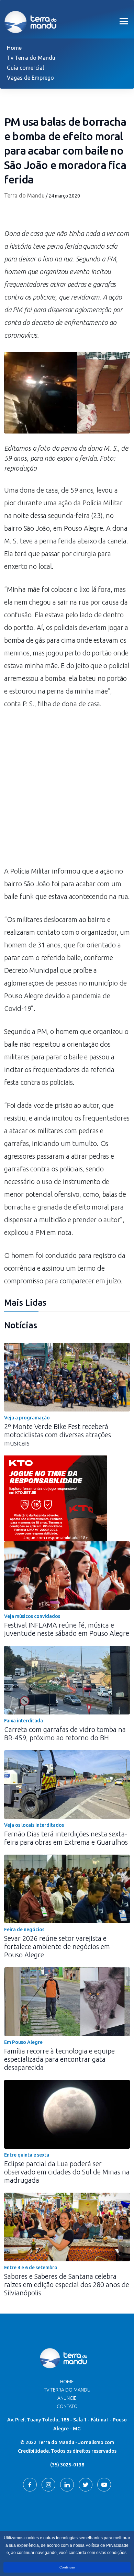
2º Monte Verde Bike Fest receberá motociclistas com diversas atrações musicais (58, 1435)
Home (14, 48)
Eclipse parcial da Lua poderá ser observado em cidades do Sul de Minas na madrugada (67, 2172)
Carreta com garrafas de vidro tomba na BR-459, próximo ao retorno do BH (65, 1734)
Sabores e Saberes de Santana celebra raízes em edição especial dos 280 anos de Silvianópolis (67, 2285)
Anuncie (67, 2398)
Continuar (67, 2567)
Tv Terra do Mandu (31, 58)
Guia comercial (25, 68)
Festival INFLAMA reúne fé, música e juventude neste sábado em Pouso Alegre (67, 1629)
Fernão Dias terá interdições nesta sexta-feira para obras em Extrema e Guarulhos (66, 1838)
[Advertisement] (67, 791)
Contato (67, 2406)
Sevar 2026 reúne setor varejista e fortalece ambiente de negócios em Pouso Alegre (57, 1947)
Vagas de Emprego (30, 78)
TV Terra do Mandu (67, 2390)
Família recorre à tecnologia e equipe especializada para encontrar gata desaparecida (59, 2059)
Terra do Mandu (24, 195)
